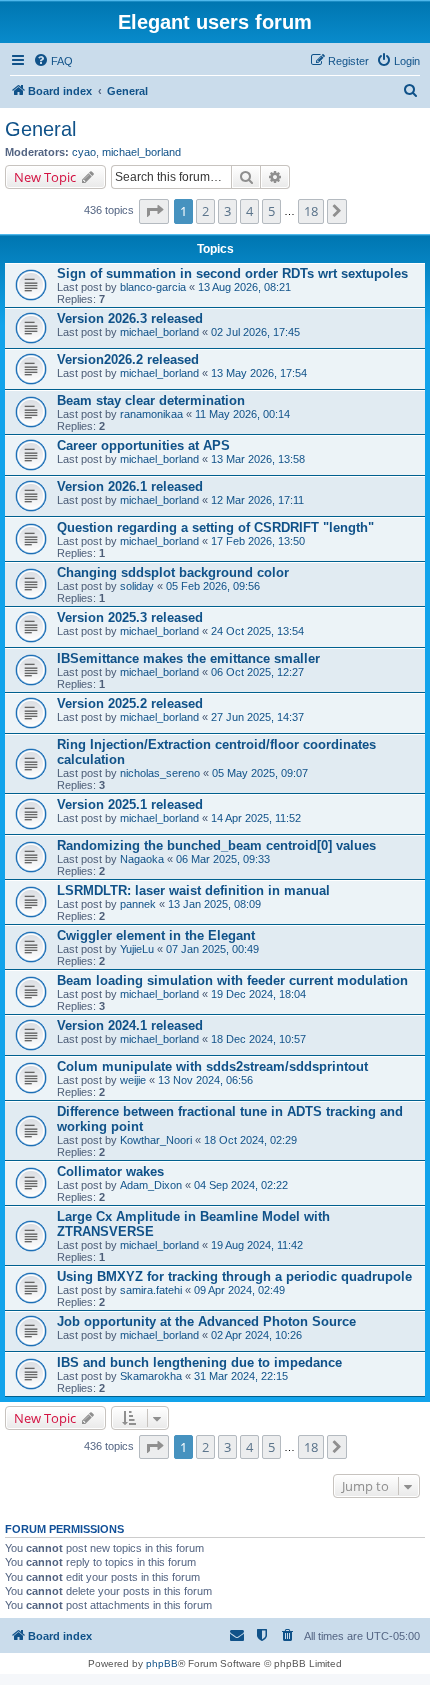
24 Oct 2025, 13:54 (257, 631)
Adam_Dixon (151, 1185)
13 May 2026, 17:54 (259, 373)
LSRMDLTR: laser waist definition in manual (193, 890)
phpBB (162, 1663)
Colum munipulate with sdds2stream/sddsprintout (212, 1066)
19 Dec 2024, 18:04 (258, 994)
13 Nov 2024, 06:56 (205, 1080)
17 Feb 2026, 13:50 (258, 541)
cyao (84, 152)
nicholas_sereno (160, 773)
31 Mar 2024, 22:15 (241, 1376)
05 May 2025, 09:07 (260, 773)
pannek (138, 904)
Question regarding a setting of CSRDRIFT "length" (215, 527)
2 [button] (205, 211)
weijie (133, 1080)
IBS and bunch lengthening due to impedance (199, 1362)
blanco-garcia (153, 287)
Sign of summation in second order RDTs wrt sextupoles (232, 273)
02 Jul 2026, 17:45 (255, 332)
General (40, 129)
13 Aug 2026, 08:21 (244, 287)
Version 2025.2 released (130, 703)
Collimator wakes (110, 1171)
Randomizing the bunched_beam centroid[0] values (216, 845)
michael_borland (141, 152)
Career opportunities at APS (143, 445)
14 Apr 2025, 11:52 (256, 818)
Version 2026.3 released (130, 318)
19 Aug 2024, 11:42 (257, 1245)
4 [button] (249, 211)
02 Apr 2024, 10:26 (256, 1335)
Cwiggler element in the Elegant (156, 935)
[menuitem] (53, 61)
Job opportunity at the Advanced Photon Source (206, 1321)
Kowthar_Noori (156, 1140)
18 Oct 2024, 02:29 (250, 1140)
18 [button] (311, 211)
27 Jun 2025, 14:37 (257, 717)
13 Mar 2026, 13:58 (258, 459)
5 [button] (271, 211)
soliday (137, 586)
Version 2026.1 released (130, 486)
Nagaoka (142, 859)
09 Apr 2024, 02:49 (239, 1290)
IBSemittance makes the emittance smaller (188, 658)
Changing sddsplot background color (173, 572)
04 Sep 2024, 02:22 (241, 1185)
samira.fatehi (151, 1290)
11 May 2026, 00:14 (242, 414)
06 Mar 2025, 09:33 (223, 859)
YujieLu (137, 949)
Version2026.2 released (128, 359)
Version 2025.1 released (130, 804)
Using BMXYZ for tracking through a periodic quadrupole (234, 1276)
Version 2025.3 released (130, 617)
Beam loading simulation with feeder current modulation (232, 980)
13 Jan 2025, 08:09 (214, 904)
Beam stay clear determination (151, 400)
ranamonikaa (151, 414)
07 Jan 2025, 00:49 (212, 949)
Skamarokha (151, 1376)
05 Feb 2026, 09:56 (213, 586)
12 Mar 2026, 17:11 (257, 500)
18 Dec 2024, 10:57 (258, 1039)
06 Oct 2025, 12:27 (257, 672)
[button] (154, 211)
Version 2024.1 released (130, 1025)
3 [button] (227, 211)
